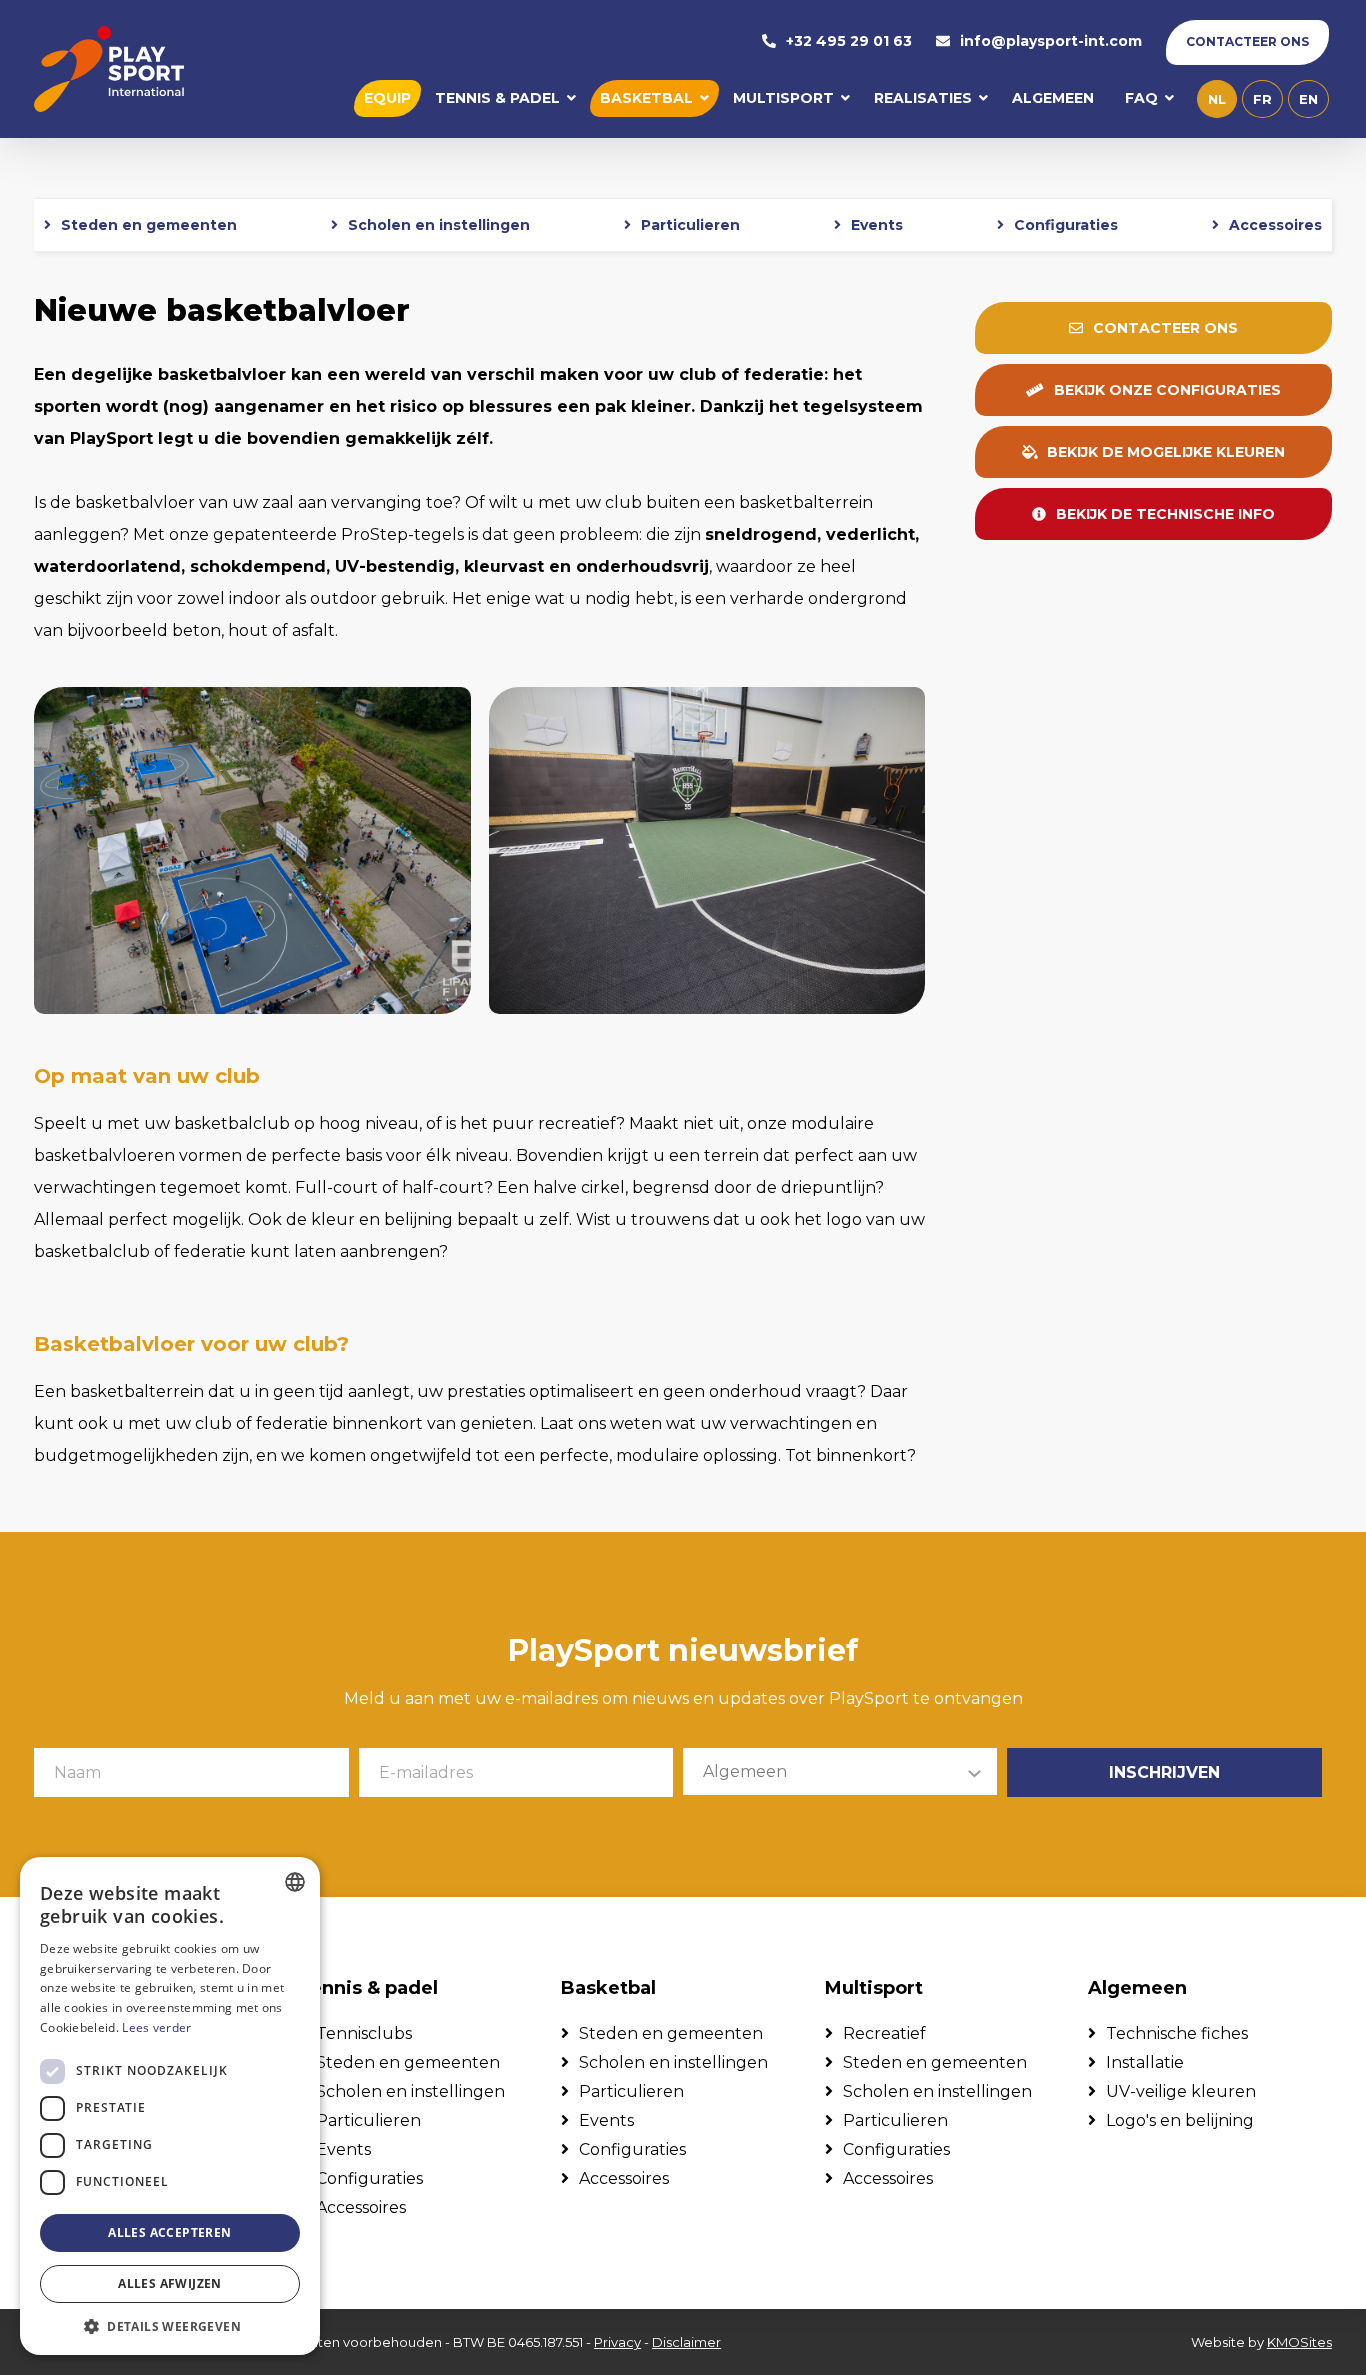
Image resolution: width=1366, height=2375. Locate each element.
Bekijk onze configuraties (1167, 390)
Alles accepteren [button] (169, 2232)
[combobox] (295, 1882)
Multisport (783, 98)
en (1308, 99)
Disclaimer (686, 2342)
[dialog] (170, 2106)
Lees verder (156, 2027)
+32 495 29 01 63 (849, 41)
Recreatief (884, 2033)
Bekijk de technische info (1165, 514)
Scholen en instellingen (439, 225)
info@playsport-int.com (1051, 41)
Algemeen (1053, 98)
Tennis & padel (497, 98)
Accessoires (1275, 225)
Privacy (617, 2342)
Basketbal (646, 98)
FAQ (1141, 98)
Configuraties (1066, 225)
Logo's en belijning (1180, 2120)
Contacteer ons (1247, 41)
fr (1262, 99)
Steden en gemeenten (149, 225)
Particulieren (690, 225)
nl (1217, 99)
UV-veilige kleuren (1181, 2091)
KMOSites (1299, 2342)
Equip (387, 98)
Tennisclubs (364, 2033)
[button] (170, 2325)
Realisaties (923, 98)
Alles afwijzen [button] (170, 2283)
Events (877, 225)
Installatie (1145, 2062)
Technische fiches (1177, 2033)
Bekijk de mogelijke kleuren (1166, 452)
